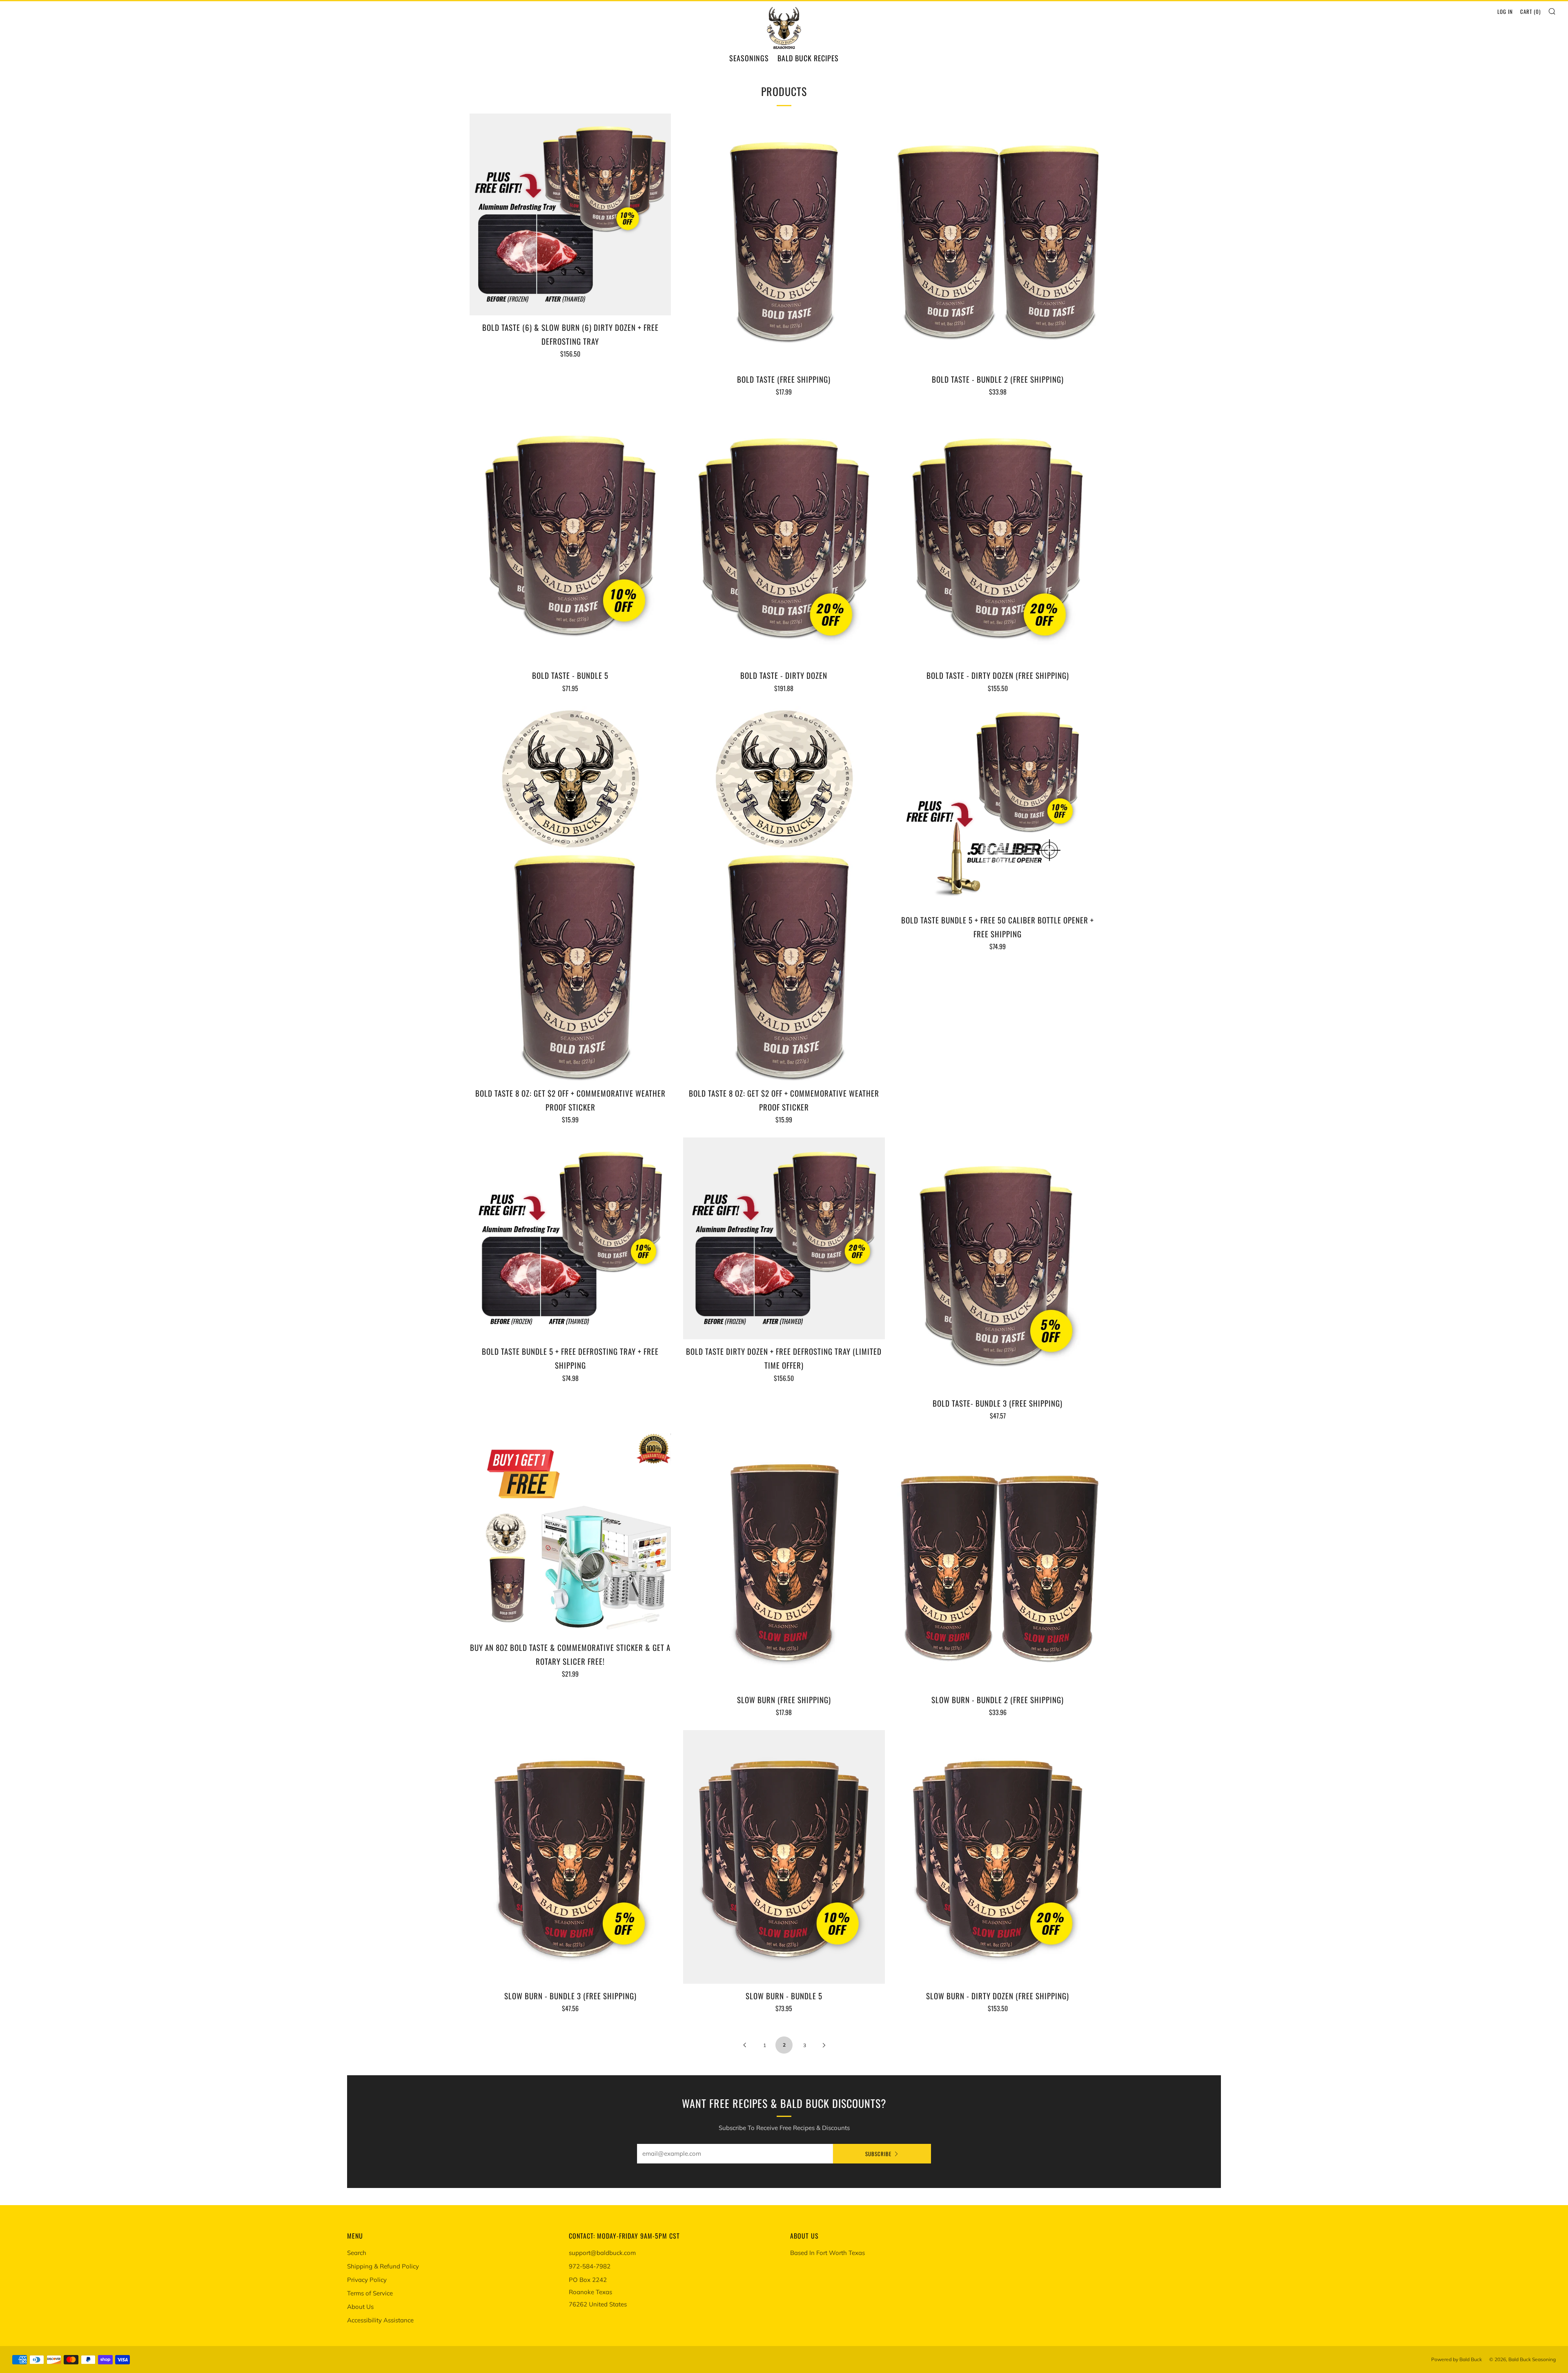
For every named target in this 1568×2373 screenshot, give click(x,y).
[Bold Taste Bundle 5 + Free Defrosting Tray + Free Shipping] (570, 1238)
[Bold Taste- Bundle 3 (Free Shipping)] (998, 1264)
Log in (1505, 11)
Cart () (1530, 11)
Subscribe (878, 2154)
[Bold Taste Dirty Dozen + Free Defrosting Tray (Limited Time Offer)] (784, 1238)
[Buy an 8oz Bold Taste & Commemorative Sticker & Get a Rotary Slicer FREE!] (570, 1534)
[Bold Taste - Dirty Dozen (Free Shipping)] (998, 536)
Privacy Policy (367, 2280)
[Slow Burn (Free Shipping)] (784, 1560)
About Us (360, 2307)
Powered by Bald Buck (1457, 2359)
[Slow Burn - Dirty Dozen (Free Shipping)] (998, 1857)
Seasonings (749, 58)
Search (357, 2253)
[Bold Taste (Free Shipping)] (784, 240)
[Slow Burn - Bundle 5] (784, 1857)
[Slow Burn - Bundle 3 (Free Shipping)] (570, 1857)
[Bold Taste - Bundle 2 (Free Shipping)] (998, 240)
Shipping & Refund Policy (383, 2266)
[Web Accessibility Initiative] (3, 2364)
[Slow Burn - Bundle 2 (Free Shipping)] (998, 1560)
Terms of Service (370, 2293)
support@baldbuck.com (602, 2253)
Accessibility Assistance (380, 2320)
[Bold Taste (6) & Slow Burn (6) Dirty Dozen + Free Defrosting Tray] (570, 214)
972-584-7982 (590, 2266)
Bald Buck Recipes (808, 58)
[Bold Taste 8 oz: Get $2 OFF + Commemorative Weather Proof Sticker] (570, 894)
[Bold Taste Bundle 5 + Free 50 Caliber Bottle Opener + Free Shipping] (998, 807)
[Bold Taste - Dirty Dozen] (784, 536)
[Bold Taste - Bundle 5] (570, 536)
